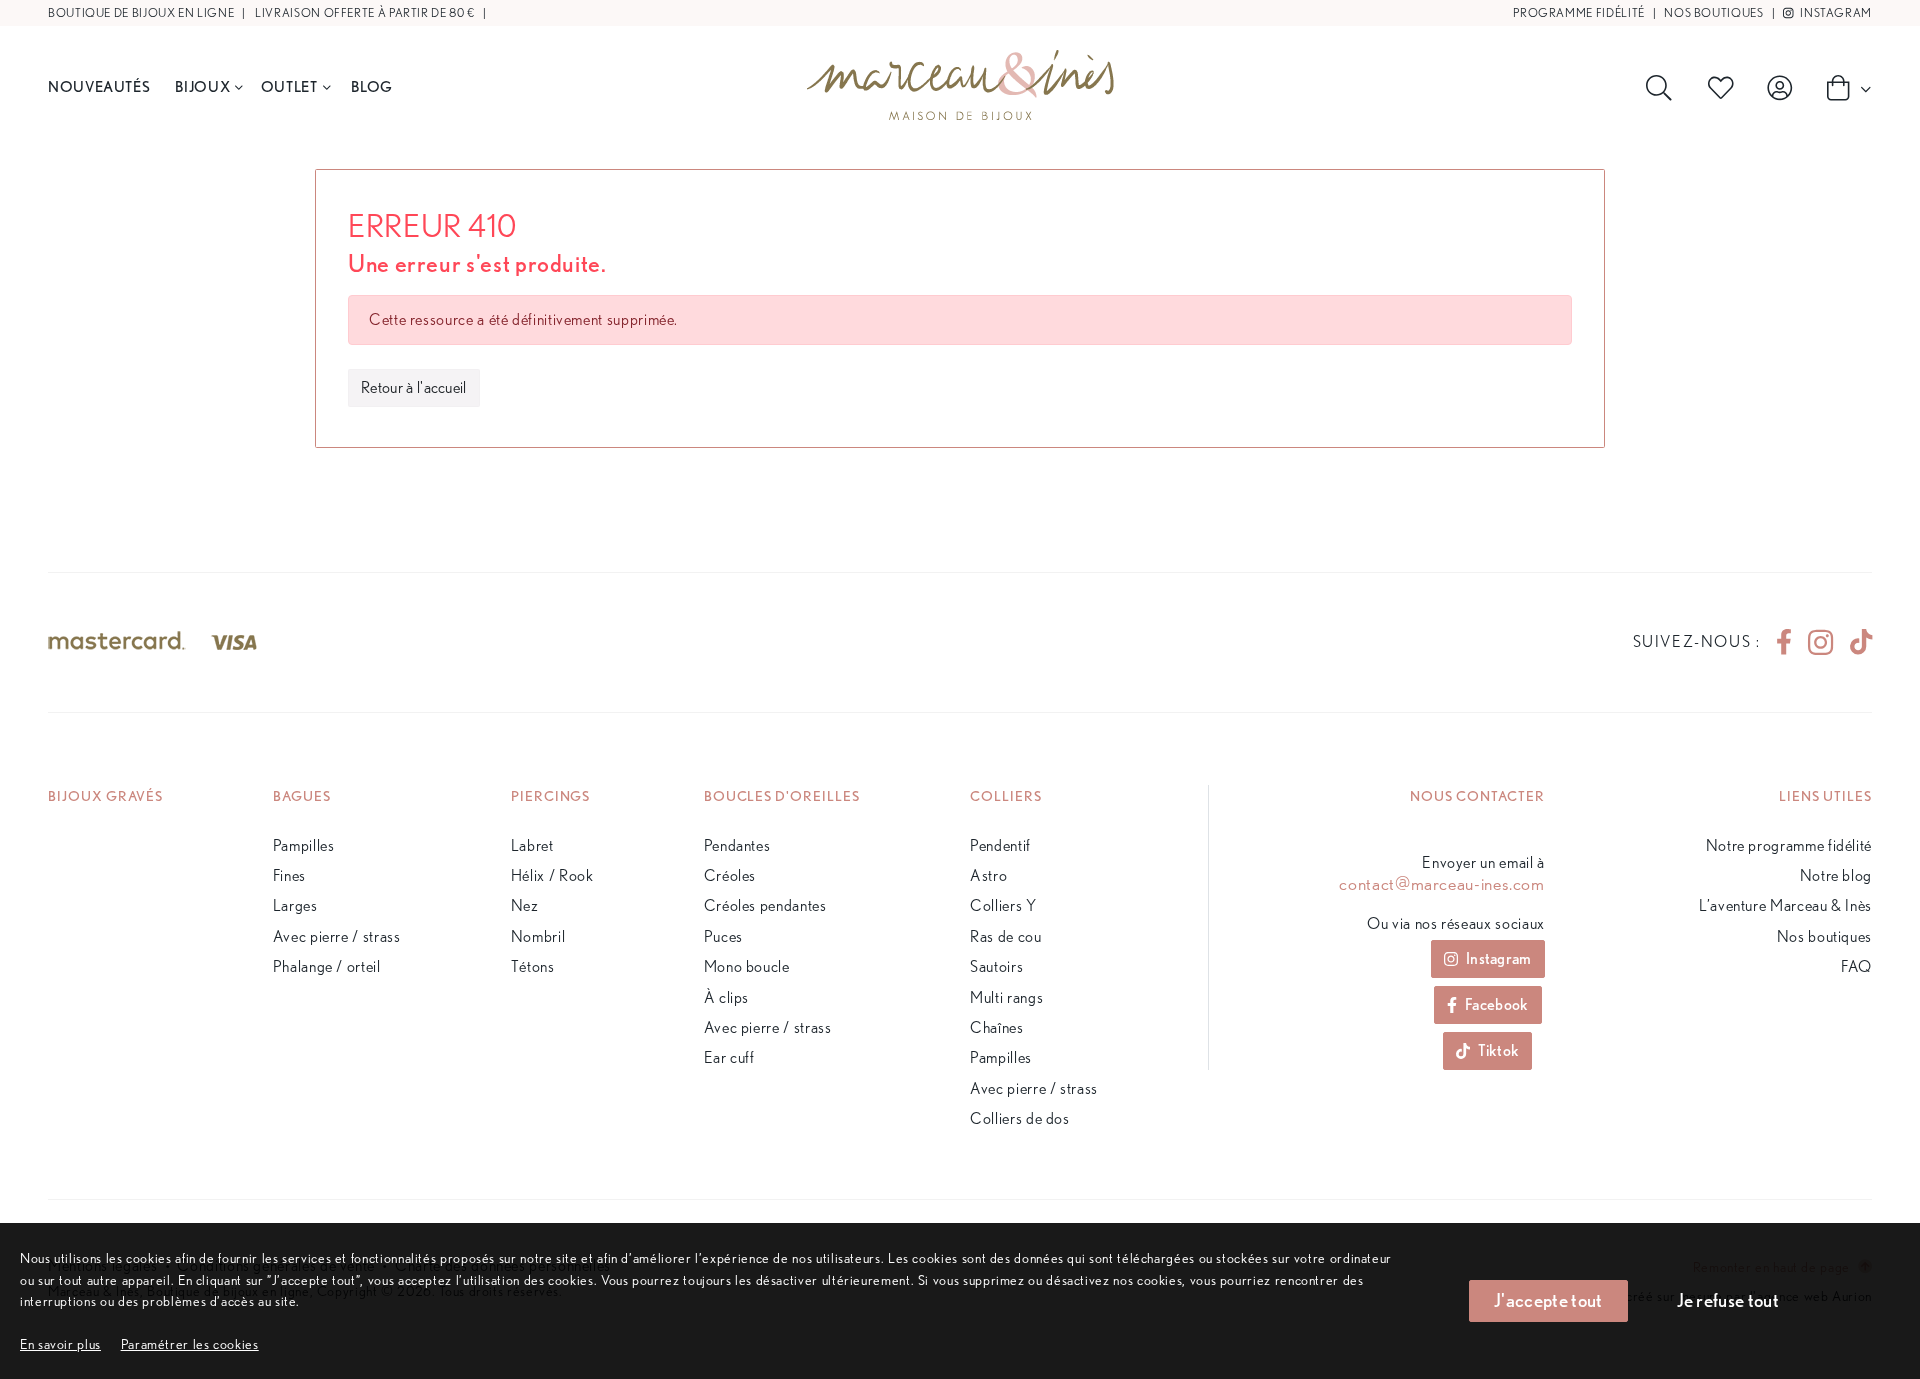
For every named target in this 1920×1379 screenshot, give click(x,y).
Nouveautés (99, 86)
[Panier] (1843, 87)
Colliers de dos (1020, 1118)
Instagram (1835, 12)
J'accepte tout (1548, 1300)
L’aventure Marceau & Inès (1785, 905)
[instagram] (1820, 642)
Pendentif (1000, 845)
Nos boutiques (1713, 12)
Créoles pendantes (765, 905)
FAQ (1856, 966)
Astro (988, 875)
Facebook (1497, 1004)
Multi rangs (1006, 997)
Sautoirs (996, 966)
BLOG (372, 86)
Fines (289, 875)
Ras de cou (1005, 936)
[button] (190, 1343)
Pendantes (737, 845)
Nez (525, 905)
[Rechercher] (1663, 88)
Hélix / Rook (552, 875)
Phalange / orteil (327, 966)
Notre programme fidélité (1789, 845)
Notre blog (1836, 875)
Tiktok (1498, 1050)
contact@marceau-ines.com (1441, 884)
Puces (723, 936)
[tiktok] (1853, 642)
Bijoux (202, 86)
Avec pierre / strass (337, 936)
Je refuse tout (1728, 1300)
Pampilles (304, 845)
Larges (295, 905)
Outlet (289, 86)
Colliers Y (1003, 905)
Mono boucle (747, 966)
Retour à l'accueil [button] (414, 387)
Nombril (538, 936)
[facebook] (1784, 642)
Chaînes (996, 1027)
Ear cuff (729, 1057)
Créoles (730, 875)
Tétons (533, 966)
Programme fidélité (1579, 12)
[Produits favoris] (1725, 88)
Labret (532, 845)
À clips (726, 997)
